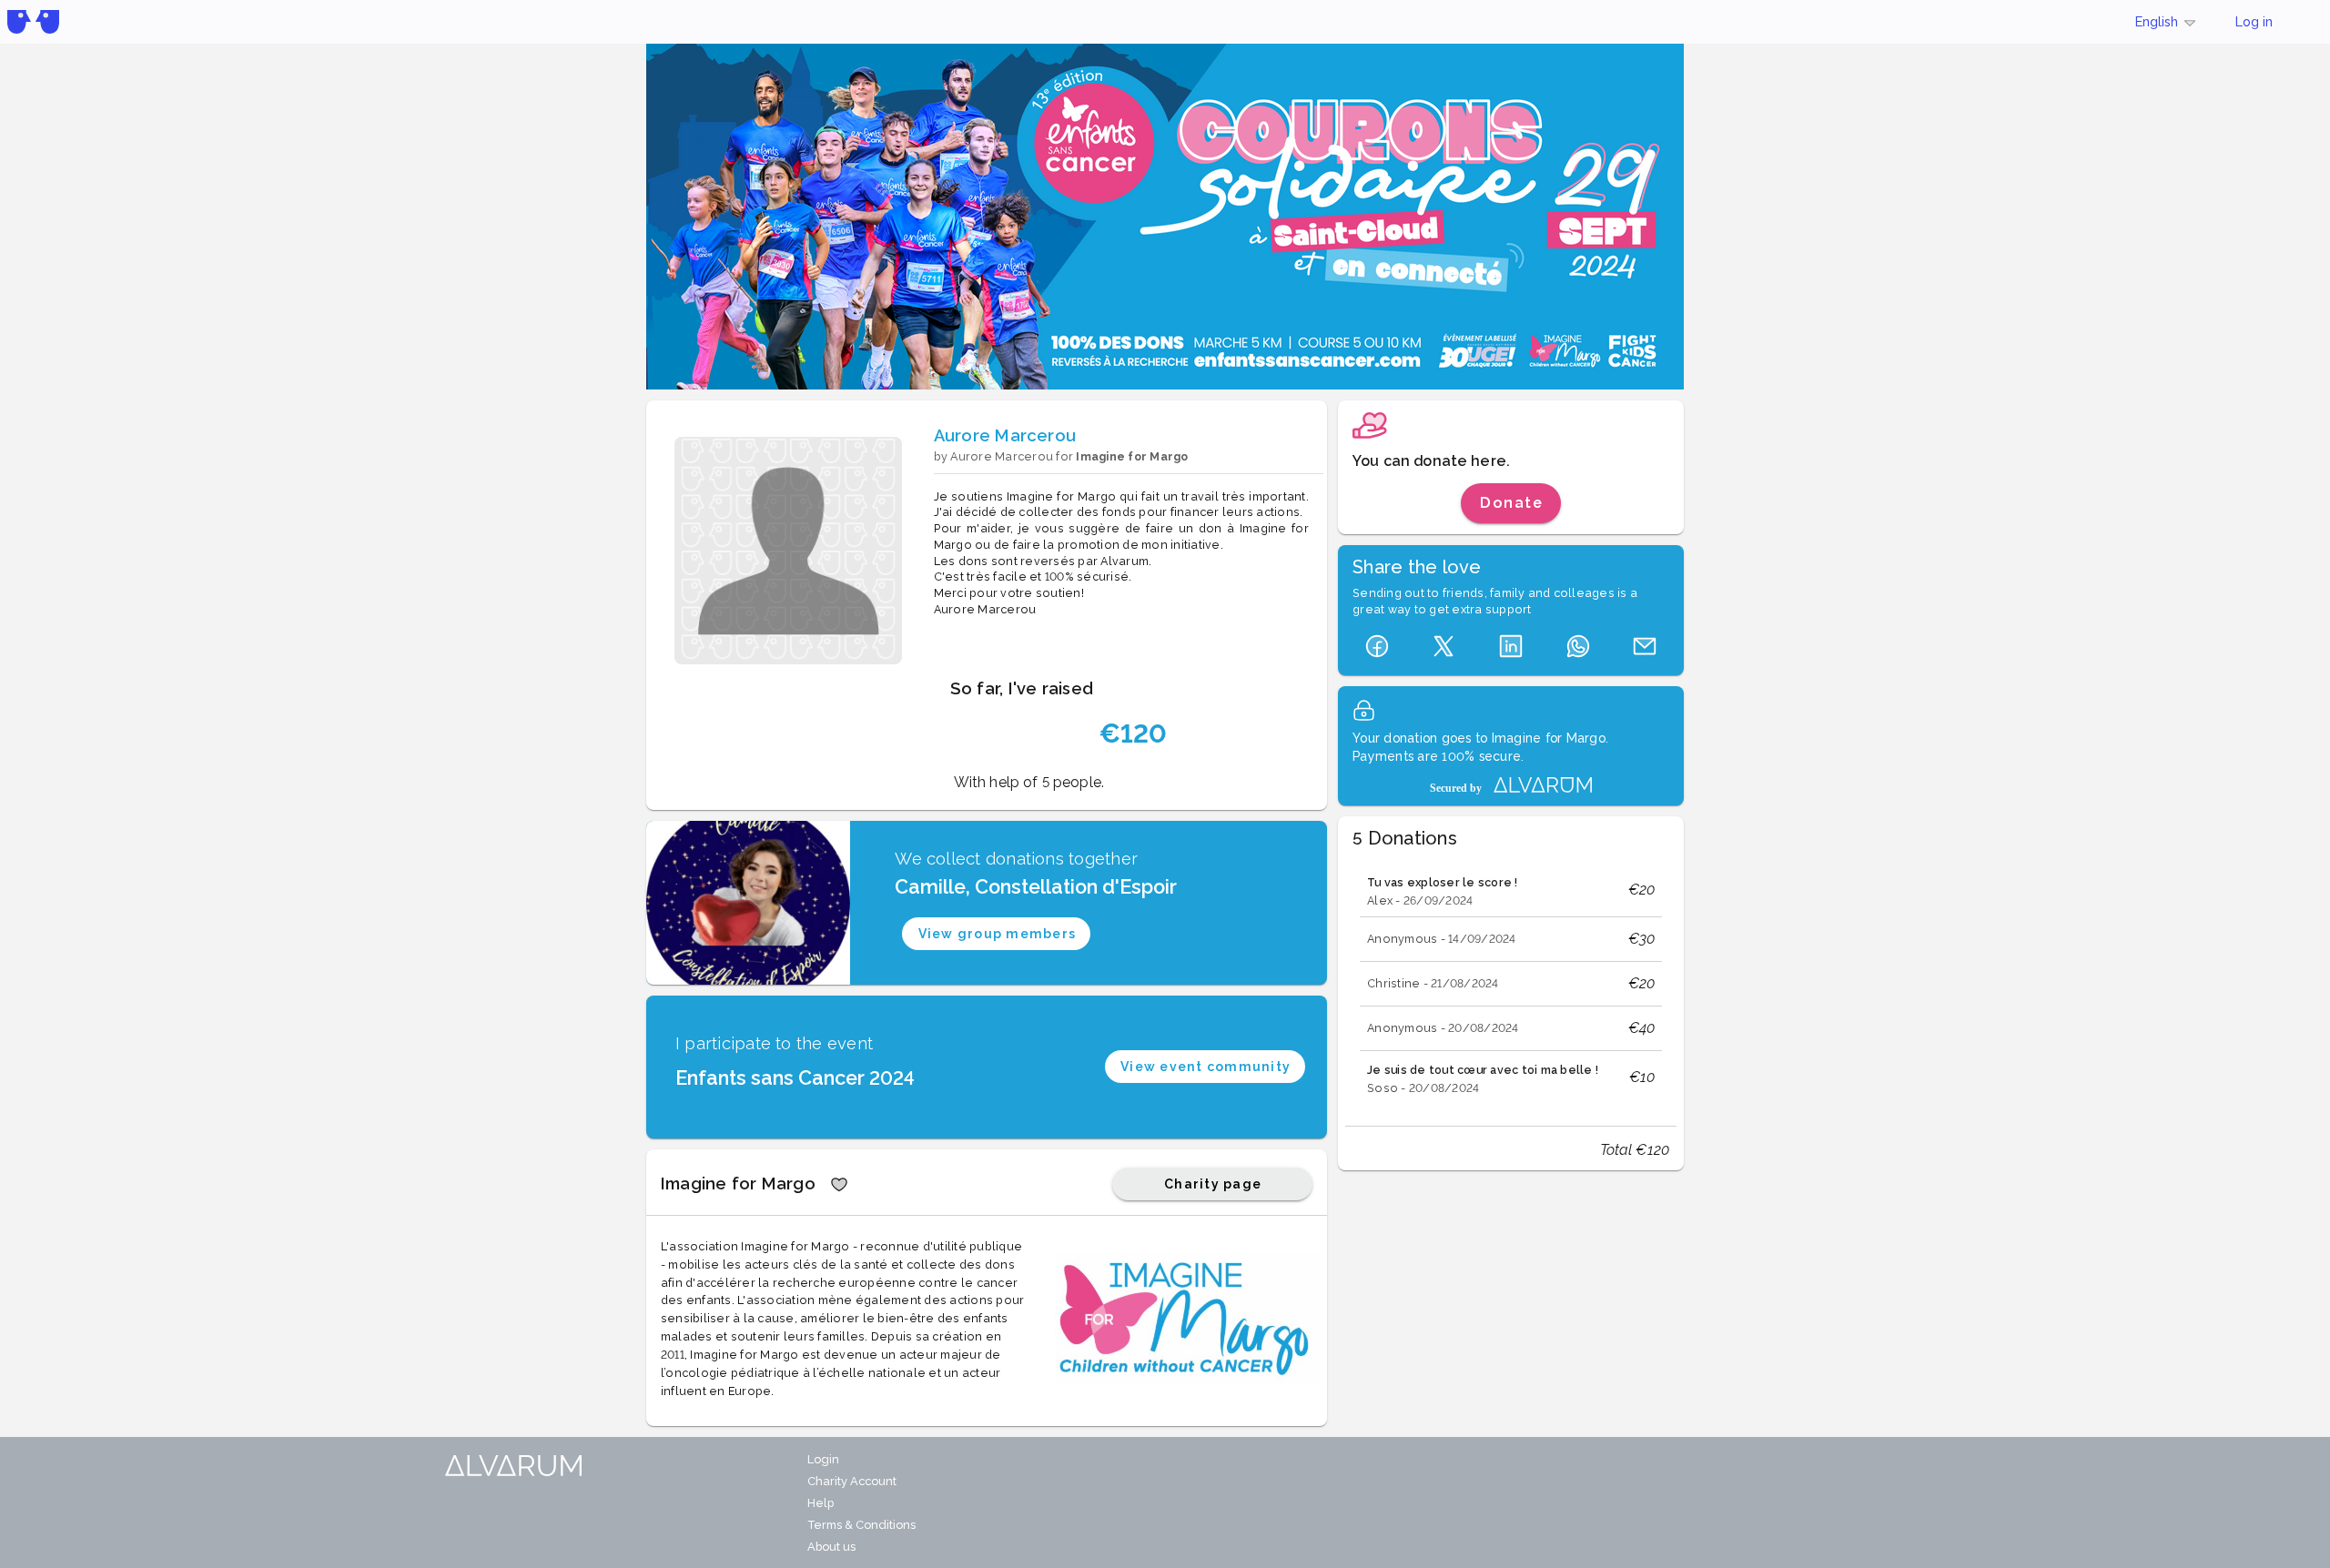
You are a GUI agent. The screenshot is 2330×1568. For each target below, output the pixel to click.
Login (823, 1459)
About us (831, 1547)
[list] (1511, 984)
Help (821, 1503)
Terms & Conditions (861, 1525)
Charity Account (852, 1481)
